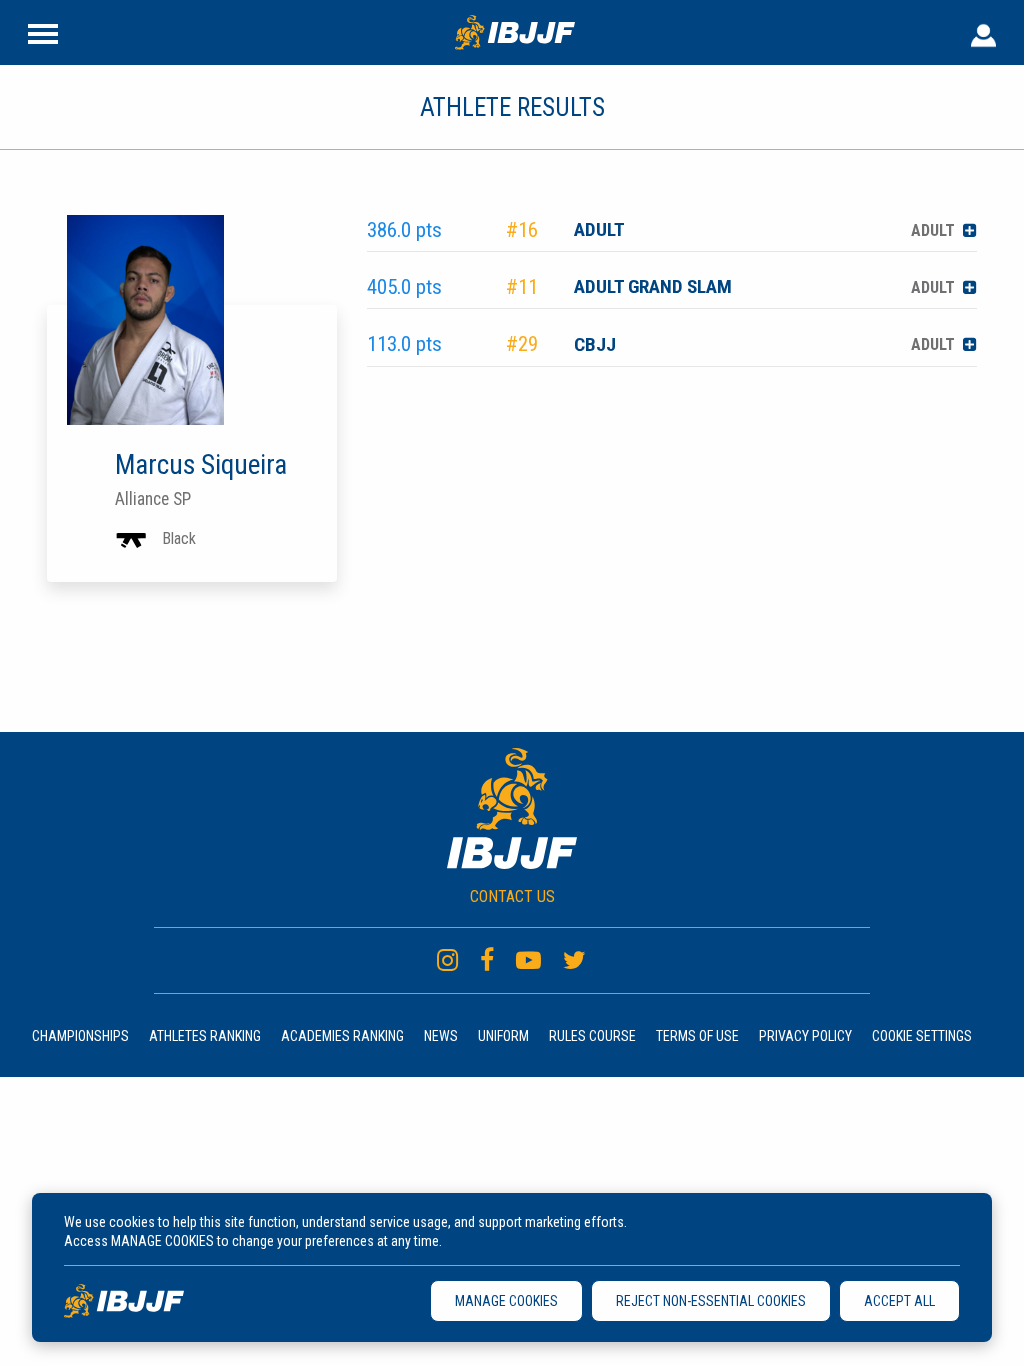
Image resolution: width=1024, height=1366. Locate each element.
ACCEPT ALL (899, 1301)
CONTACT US (512, 896)
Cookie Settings (922, 1036)
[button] (970, 231)
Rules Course (592, 1036)
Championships (80, 1036)
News (441, 1036)
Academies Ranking (342, 1036)
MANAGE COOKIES (506, 1301)
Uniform (503, 1036)
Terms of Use (697, 1036)
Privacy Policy (805, 1036)
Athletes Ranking (205, 1036)
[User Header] (983, 32)
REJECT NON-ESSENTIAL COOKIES (711, 1301)
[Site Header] (43, 32)
